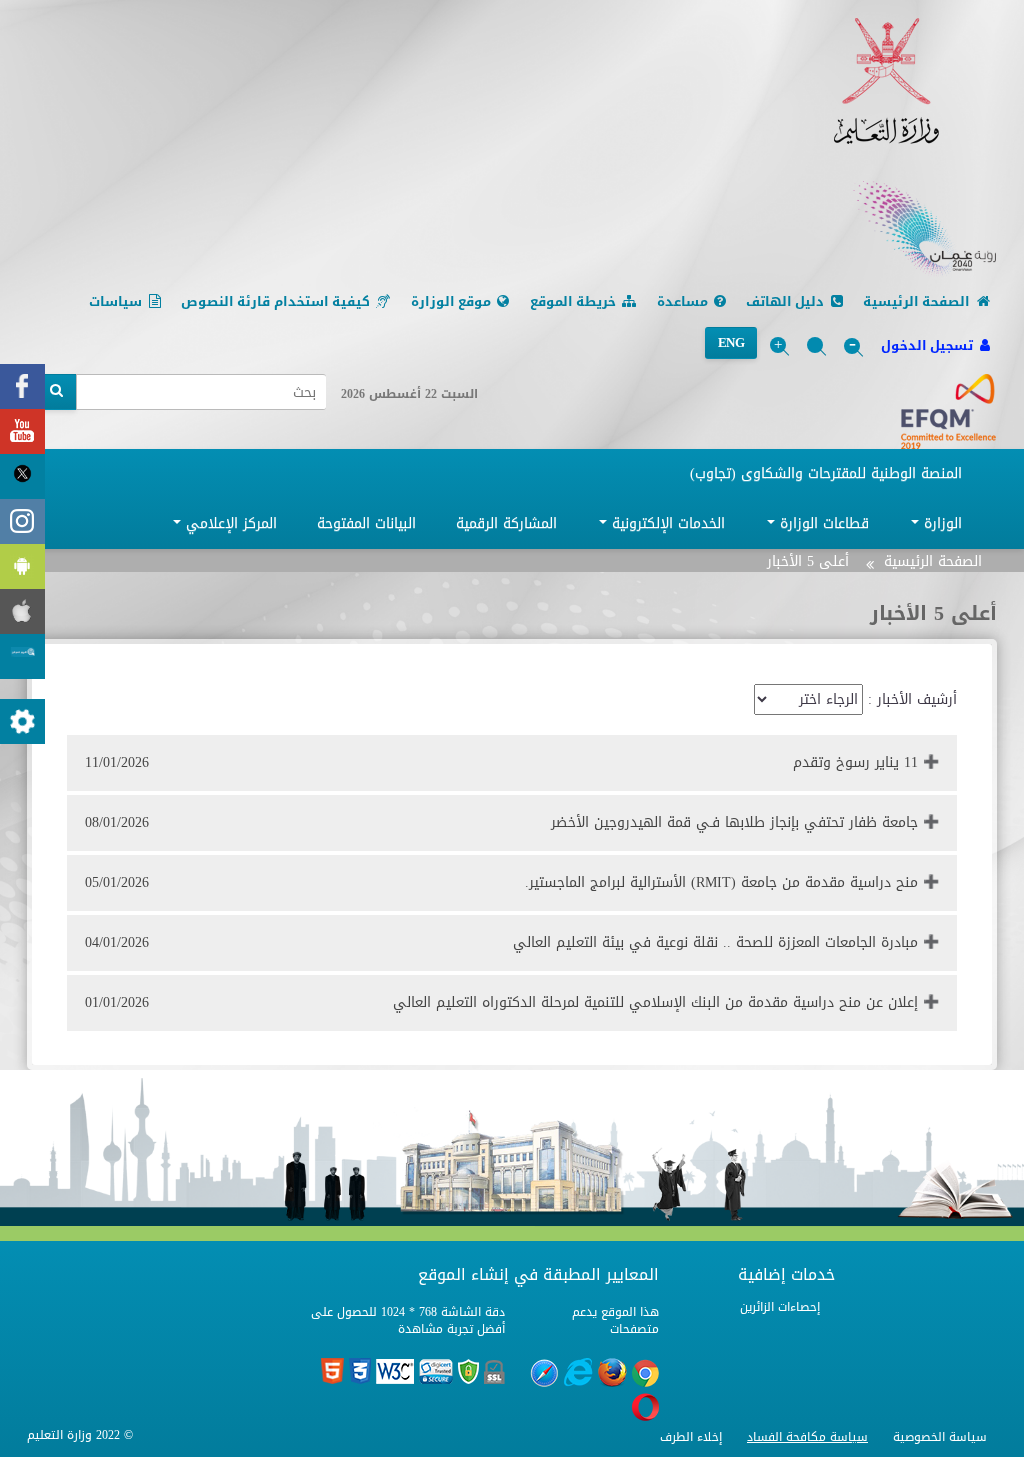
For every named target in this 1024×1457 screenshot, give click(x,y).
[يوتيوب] (22, 431)
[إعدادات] (22, 721)
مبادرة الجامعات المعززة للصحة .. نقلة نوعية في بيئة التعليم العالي (501, 942)
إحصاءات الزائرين (780, 1307)
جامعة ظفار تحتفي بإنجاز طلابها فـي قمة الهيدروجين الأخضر (501, 822)
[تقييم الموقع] (22, 656)
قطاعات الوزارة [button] (822, 523)
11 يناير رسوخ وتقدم (501, 762)
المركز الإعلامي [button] (229, 523)
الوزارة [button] (940, 523)
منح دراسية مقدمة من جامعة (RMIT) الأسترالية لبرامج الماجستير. (501, 882)
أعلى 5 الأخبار (808, 561)
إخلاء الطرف (691, 1437)
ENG (731, 342)
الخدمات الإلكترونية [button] (666, 523)
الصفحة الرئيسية (933, 561)
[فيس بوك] (22, 386)
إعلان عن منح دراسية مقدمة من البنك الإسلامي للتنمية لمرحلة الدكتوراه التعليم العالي (501, 1002)
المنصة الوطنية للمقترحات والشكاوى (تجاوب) (826, 473)
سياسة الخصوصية (940, 1437)
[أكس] (22, 476)
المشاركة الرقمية (506, 523)
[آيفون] (22, 611)
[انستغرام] (22, 521)
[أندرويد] (22, 566)
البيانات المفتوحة (366, 523)
